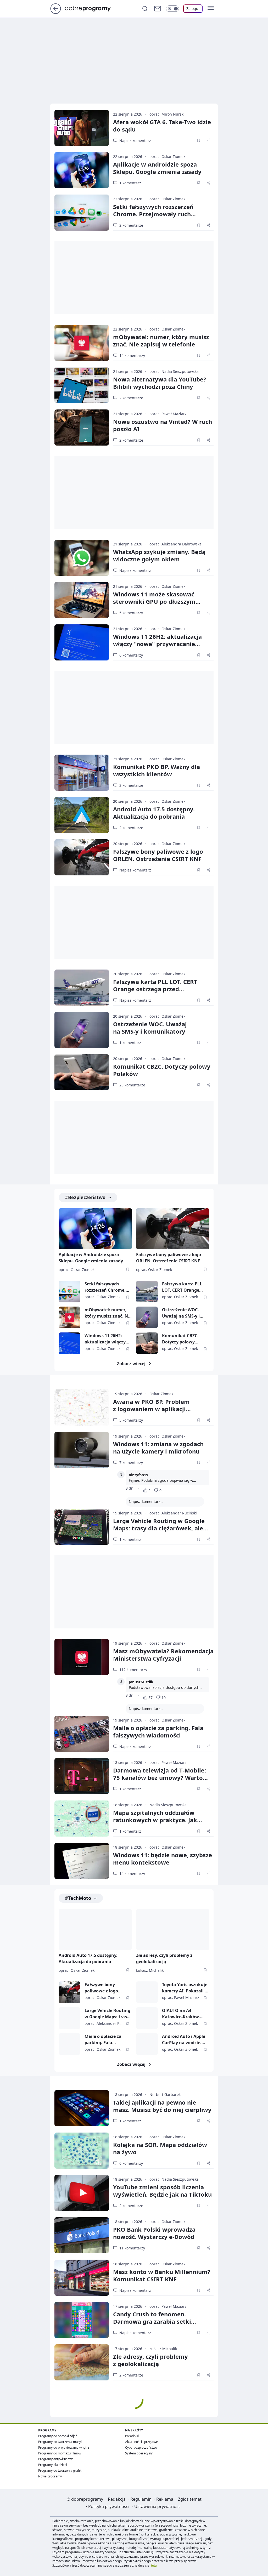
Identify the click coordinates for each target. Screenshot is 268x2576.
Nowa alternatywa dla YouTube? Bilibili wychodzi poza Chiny (160, 383)
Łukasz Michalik (150, 1970)
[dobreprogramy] (92, 8)
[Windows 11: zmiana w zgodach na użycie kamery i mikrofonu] (82, 1450)
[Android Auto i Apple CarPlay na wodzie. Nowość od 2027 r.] (147, 2044)
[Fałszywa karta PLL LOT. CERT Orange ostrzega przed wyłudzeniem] (82, 988)
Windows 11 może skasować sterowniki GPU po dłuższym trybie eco (154, 601)
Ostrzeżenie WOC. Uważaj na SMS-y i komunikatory (181, 1313)
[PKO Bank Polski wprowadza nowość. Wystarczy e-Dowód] (82, 2235)
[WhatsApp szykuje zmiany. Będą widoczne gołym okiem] (82, 558)
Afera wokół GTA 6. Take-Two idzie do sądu (162, 126)
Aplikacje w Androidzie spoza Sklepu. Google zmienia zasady (157, 168)
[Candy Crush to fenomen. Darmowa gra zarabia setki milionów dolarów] (82, 2320)
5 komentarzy (131, 613)
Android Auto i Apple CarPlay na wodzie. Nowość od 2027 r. (184, 2040)
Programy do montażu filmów (60, 2453)
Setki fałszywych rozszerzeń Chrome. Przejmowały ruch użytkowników (153, 214)
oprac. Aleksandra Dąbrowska (175, 544)
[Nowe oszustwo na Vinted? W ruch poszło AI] (82, 428)
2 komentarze (131, 225)
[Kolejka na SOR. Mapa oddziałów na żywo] (82, 2151)
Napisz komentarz (135, 141)
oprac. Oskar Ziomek (167, 156)
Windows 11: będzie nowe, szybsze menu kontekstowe (163, 1859)
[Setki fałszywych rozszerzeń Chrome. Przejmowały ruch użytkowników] (82, 213)
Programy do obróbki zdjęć (58, 2436)
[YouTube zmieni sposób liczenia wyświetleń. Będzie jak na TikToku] (82, 2193)
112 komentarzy (133, 1670)
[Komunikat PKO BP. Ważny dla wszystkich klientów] (82, 773)
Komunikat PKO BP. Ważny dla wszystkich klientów (157, 770)
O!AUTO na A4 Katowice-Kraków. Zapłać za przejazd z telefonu (183, 2014)
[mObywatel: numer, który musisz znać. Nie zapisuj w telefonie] (82, 343)
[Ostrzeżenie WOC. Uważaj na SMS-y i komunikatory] (82, 1030)
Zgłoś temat (190, 2499)
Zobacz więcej (131, 1364)
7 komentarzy (131, 1463)
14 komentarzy (132, 355)
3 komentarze (131, 785)
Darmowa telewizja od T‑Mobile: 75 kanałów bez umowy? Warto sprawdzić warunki (160, 1777)
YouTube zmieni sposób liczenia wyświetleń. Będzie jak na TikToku (162, 2191)
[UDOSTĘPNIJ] (209, 140)
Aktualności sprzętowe (141, 2442)
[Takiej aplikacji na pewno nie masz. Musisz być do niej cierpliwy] (82, 2108)
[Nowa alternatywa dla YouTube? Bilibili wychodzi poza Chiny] (82, 385)
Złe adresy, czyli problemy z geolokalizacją (164, 1958)
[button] (211, 9)
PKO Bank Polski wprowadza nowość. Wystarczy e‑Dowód (154, 2233)
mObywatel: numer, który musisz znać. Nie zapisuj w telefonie (161, 340)
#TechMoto (78, 1898)
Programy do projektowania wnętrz (64, 2447)
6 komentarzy (131, 655)
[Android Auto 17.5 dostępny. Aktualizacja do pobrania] (82, 815)
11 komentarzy (132, 2248)
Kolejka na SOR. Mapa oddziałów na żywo (160, 2148)
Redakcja (117, 2499)
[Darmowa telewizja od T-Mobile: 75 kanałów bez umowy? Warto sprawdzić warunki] (82, 1776)
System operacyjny (139, 2453)
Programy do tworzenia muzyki (61, 2442)
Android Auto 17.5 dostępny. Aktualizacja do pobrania (154, 813)
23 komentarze (132, 1085)
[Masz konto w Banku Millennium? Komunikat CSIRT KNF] (82, 2278)
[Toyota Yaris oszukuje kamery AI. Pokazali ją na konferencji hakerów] (147, 1992)
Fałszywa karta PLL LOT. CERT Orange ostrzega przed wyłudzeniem (155, 989)
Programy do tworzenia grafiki (60, 2470)
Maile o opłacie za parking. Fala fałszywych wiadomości (158, 1731)
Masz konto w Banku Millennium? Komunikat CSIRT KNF (162, 2275)
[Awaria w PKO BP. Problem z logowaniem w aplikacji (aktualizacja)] (82, 1407)
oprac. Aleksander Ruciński (173, 1513)
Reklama (165, 2499)
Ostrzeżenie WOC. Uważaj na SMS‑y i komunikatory (150, 1028)
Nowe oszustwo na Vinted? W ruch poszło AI (163, 425)
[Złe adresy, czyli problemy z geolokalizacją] (173, 1930)
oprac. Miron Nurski (167, 114)
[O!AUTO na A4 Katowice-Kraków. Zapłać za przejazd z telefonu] (147, 2018)
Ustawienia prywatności (158, 2506)
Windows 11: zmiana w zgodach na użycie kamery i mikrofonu (158, 1447)
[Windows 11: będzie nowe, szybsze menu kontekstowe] (82, 1861)
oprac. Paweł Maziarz (168, 414)
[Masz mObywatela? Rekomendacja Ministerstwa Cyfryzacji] (82, 1657)
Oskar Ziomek (161, 1394)
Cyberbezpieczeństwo (141, 2447)
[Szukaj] (145, 9)
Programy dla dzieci (53, 2465)
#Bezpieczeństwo (85, 1197)
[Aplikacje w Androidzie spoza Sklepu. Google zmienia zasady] (82, 170)
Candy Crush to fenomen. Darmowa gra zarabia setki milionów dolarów (152, 2321)
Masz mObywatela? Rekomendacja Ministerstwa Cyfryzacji (163, 1655)
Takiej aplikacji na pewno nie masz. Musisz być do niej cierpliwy (162, 2106)
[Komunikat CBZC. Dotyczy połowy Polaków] (82, 1072)
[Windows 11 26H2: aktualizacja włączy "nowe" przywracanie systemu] (82, 642)
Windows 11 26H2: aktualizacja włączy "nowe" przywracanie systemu (157, 644)
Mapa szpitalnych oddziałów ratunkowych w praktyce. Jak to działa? (155, 1820)
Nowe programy (50, 2476)
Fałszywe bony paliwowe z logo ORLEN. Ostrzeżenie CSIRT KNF (158, 855)
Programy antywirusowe (56, 2459)
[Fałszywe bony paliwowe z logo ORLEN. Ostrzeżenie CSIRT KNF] (82, 857)
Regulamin (141, 2499)
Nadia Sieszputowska (168, 1805)
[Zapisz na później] (199, 140)
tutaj (154, 2565)
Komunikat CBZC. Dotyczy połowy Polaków (162, 1070)
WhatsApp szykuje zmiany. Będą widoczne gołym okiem (159, 555)
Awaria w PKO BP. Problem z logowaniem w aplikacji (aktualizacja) (151, 1409)
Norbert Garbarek (165, 2095)
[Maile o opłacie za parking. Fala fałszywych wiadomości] (82, 1734)
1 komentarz (130, 183)
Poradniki (132, 2436)
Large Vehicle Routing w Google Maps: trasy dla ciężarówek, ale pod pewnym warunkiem (159, 1528)
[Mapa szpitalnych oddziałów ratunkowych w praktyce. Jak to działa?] (82, 1819)
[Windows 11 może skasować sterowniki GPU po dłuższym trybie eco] (82, 600)
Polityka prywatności (109, 2506)
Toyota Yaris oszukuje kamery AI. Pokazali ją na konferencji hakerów (185, 1988)
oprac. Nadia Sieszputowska (174, 371)
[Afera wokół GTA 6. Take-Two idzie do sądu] (82, 128)
